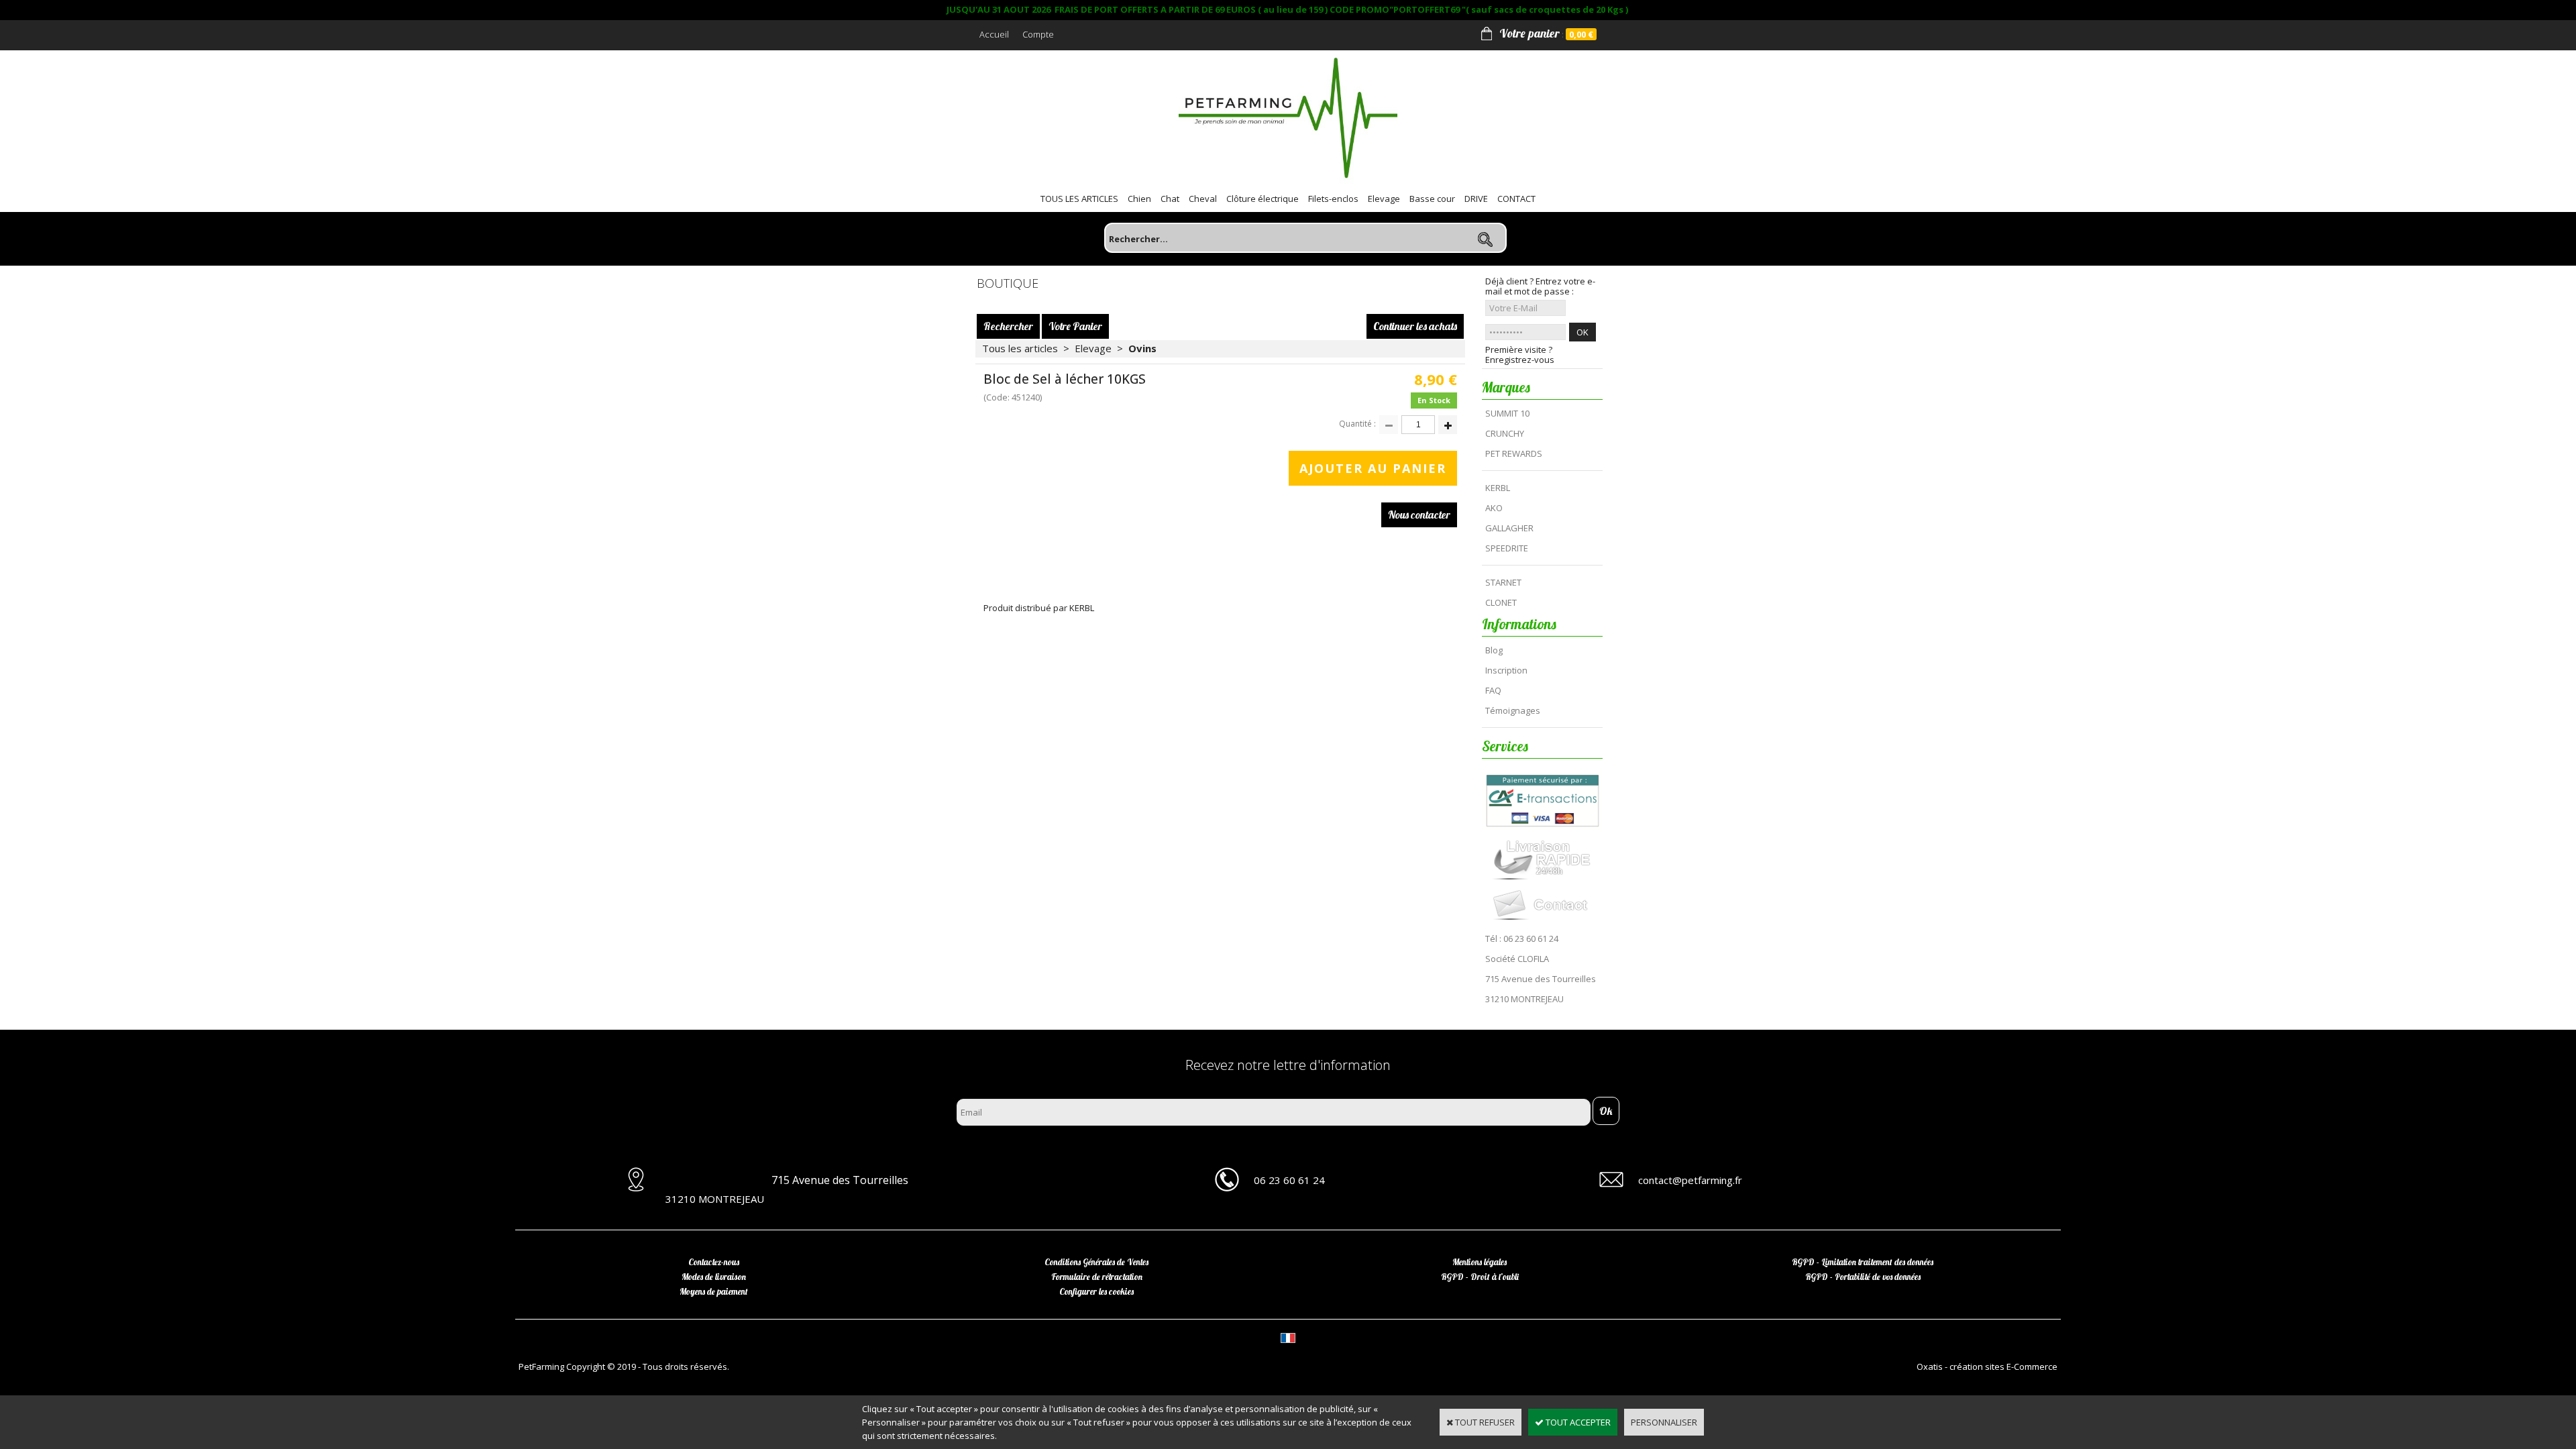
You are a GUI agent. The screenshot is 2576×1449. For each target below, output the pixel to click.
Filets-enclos (1333, 199)
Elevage (1384, 199)
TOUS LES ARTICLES (1079, 199)
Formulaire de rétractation (1097, 1277)
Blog (1494, 650)
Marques (1506, 387)
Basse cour (1432, 199)
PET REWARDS (1514, 453)
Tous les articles (1020, 348)
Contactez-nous (714, 1262)
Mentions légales (1480, 1262)
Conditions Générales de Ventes (1096, 1262)
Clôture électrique (1263, 199)
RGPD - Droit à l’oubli (1480, 1277)
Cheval (1203, 199)
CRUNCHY (1505, 433)
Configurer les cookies (1096, 1291)
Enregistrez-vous (1520, 360)
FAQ (1493, 690)
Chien (1139, 199)
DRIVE (1476, 199)
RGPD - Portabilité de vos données (1863, 1277)
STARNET (1503, 582)
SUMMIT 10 (1507, 413)
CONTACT (1516, 199)
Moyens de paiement (714, 1291)
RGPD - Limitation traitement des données (1863, 1262)
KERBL (1498, 488)
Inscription (1506, 670)
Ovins (1142, 348)
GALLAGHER (1509, 528)
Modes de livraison (714, 1277)
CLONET (1501, 602)
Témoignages (1513, 710)
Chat (1170, 199)
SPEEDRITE (1507, 548)
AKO (1494, 508)
